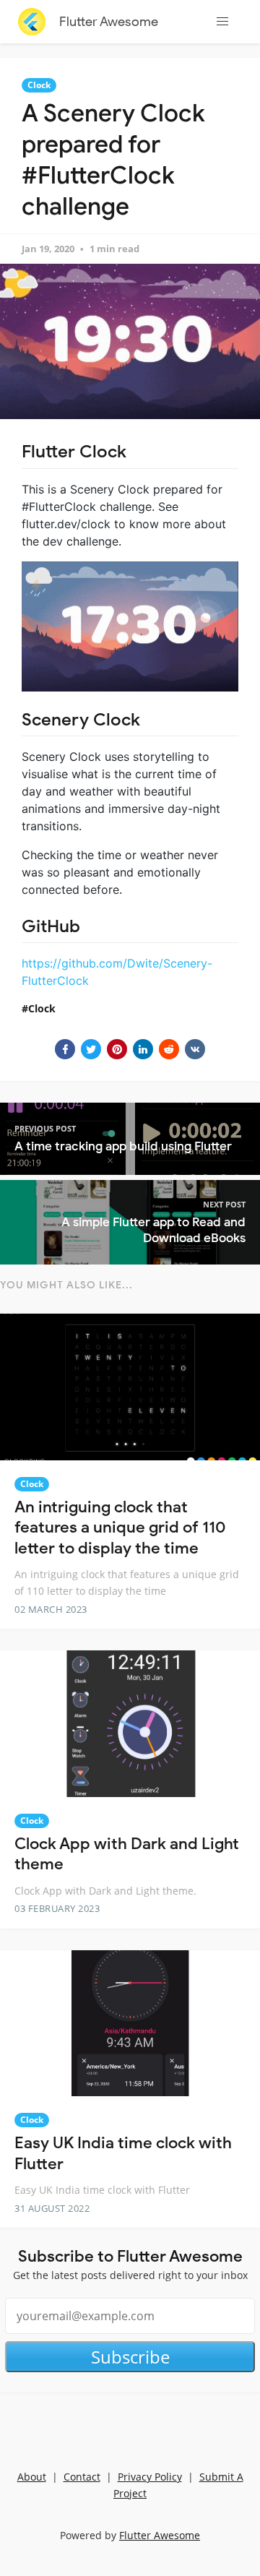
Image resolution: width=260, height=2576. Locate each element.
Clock (39, 85)
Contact (82, 2477)
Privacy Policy (150, 2477)
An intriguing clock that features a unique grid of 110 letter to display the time (120, 1528)
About (32, 2477)
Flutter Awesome (109, 22)
